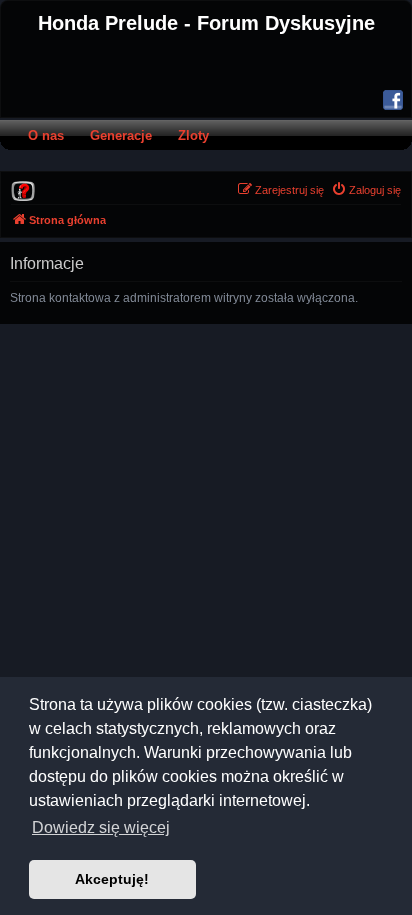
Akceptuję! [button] (112, 879)
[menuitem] (23, 190)
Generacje (121, 135)
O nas (46, 135)
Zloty (193, 135)
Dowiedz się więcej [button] (101, 827)
